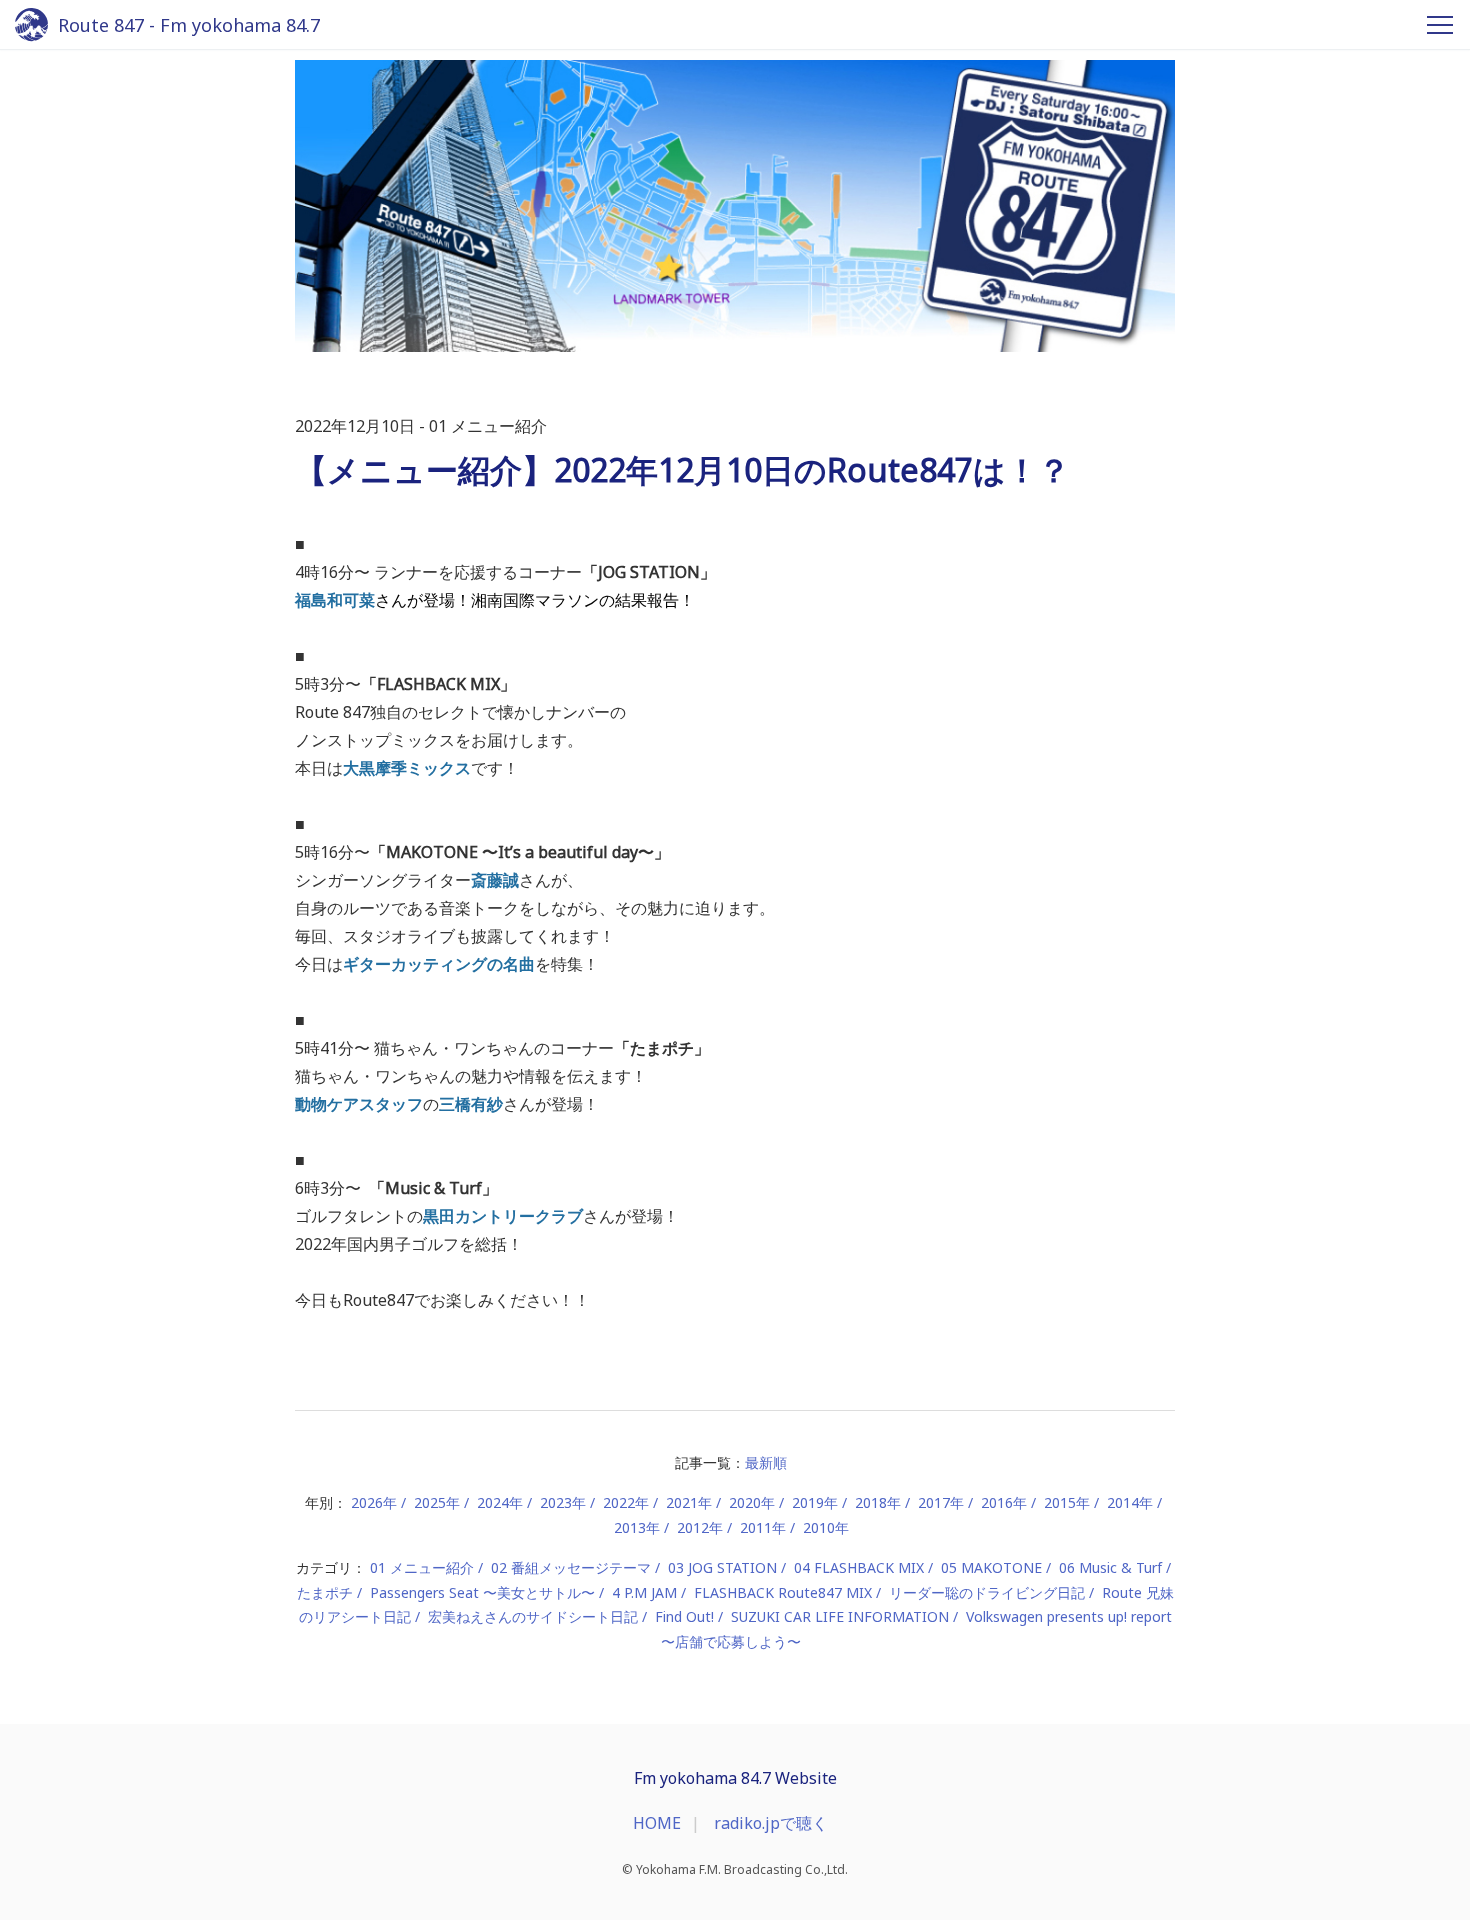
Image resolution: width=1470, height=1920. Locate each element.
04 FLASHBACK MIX (859, 1567)
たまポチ (325, 1592)
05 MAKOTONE (991, 1567)
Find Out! (684, 1616)
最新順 (766, 1462)
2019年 (815, 1502)
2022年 (626, 1502)
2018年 (878, 1502)
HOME (657, 1823)
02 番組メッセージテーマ (571, 1567)
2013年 (637, 1527)
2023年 (563, 1502)
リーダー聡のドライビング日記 (987, 1592)
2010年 (826, 1527)
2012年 (700, 1527)
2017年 (941, 1502)
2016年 (1004, 1502)
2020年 (752, 1502)
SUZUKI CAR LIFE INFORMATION (840, 1616)
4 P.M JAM (644, 1592)
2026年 (374, 1502)
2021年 (689, 1502)
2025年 (437, 1502)
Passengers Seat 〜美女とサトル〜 (482, 1592)
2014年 (1130, 1502)
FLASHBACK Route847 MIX (783, 1592)
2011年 (763, 1527)
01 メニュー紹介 (422, 1567)
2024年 (500, 1502)
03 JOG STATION (722, 1567)
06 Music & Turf (1110, 1567)
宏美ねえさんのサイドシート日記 (533, 1616)
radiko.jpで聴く (771, 1823)
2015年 (1067, 1502)
